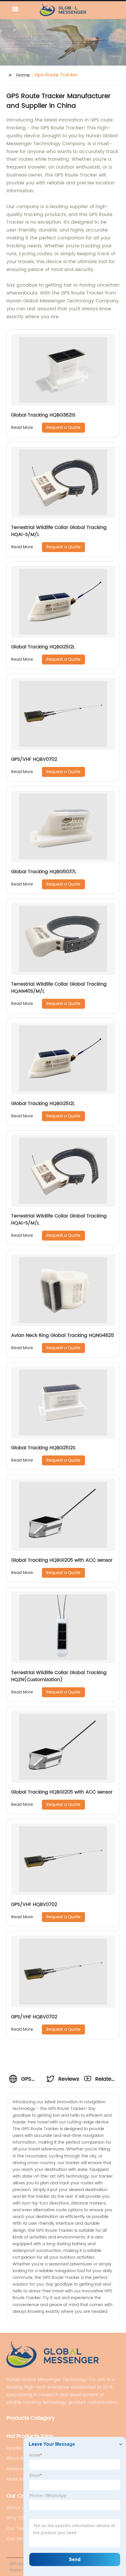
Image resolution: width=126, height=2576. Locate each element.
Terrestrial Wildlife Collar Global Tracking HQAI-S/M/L (59, 531)
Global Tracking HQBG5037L (44, 872)
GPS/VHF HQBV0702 (34, 759)
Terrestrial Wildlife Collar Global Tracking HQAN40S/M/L (59, 988)
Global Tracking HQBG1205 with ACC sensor (62, 1560)
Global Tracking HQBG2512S (43, 1448)
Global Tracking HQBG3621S (43, 415)
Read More (22, 428)
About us (17, 2508)
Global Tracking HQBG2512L (43, 647)
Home (23, 75)
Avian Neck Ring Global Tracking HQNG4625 (63, 1335)
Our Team (18, 2529)
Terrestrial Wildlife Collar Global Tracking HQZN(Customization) (59, 1676)
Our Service (20, 2539)
